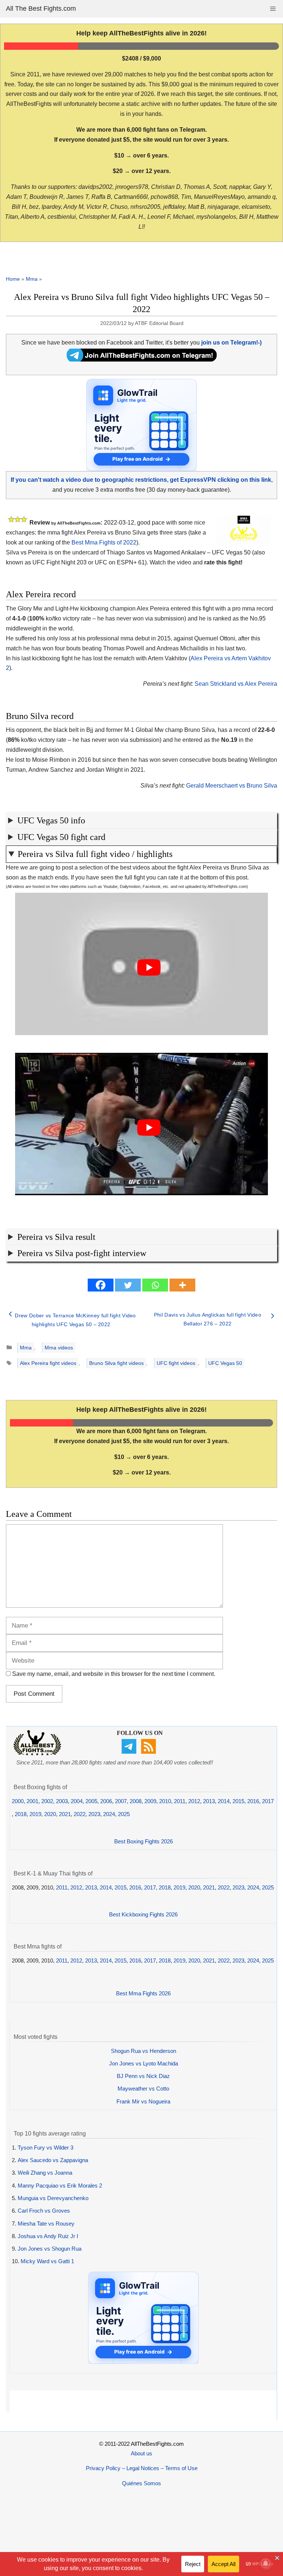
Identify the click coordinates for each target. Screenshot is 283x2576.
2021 (65, 1814)
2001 (32, 1801)
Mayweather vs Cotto (143, 2089)
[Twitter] (128, 1285)
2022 (80, 1814)
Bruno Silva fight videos (116, 1363)
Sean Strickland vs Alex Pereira (236, 684)
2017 (268, 1801)
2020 (50, 1814)
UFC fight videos (176, 1363)
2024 (109, 1814)
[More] (182, 1285)
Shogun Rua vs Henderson (144, 2051)
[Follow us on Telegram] (130, 1752)
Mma (32, 279)
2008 (136, 1801)
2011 (180, 1801)
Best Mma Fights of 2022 (104, 542)
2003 (62, 1801)
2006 (106, 1801)
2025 (124, 1814)
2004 (77, 1801)
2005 (91, 1801)
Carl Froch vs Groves (44, 2211)
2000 (18, 1801)
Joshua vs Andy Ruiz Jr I (48, 2236)
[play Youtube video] (149, 968)
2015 (238, 1801)
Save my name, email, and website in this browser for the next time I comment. (114, 1674)
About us (141, 2453)
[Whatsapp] (155, 1285)
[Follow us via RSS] (149, 1752)
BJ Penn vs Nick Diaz (143, 2076)
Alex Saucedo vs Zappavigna (53, 2160)
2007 (121, 1801)
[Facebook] (101, 1285)
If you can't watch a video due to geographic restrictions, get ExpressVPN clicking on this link (141, 480)
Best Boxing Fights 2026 (144, 1841)
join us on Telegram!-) (231, 343)
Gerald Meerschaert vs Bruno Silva (232, 786)
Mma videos (59, 1348)
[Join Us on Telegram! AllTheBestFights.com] (142, 359)
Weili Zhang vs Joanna (45, 2173)
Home (13, 279)
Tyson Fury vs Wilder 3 (46, 2148)
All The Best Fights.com (41, 8)
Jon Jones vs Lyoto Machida (144, 2063)
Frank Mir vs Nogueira (143, 2101)
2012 (194, 1801)
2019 (35, 1814)
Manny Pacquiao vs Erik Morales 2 (60, 2186)
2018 (21, 1814)
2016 (253, 1801)
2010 (165, 1801)
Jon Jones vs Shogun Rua (50, 2249)
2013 (209, 1801)
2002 (47, 1801)
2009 (150, 1801)
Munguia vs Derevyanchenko (53, 2198)
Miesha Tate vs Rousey (46, 2224)
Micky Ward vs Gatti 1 (47, 2261)
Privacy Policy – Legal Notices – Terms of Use (142, 2468)
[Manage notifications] (266, 2563)
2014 (224, 1801)
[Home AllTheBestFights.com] (37, 1754)
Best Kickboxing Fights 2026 (143, 1914)
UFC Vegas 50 (225, 1363)
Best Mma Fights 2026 (143, 1993)
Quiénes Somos (141, 2483)
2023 (94, 1814)
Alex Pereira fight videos (48, 1363)
